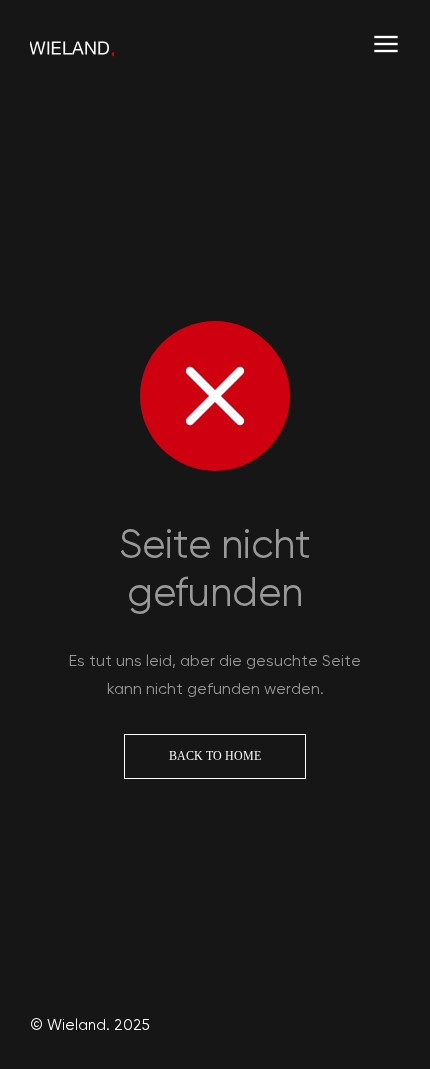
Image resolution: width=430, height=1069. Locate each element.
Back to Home (215, 756)
